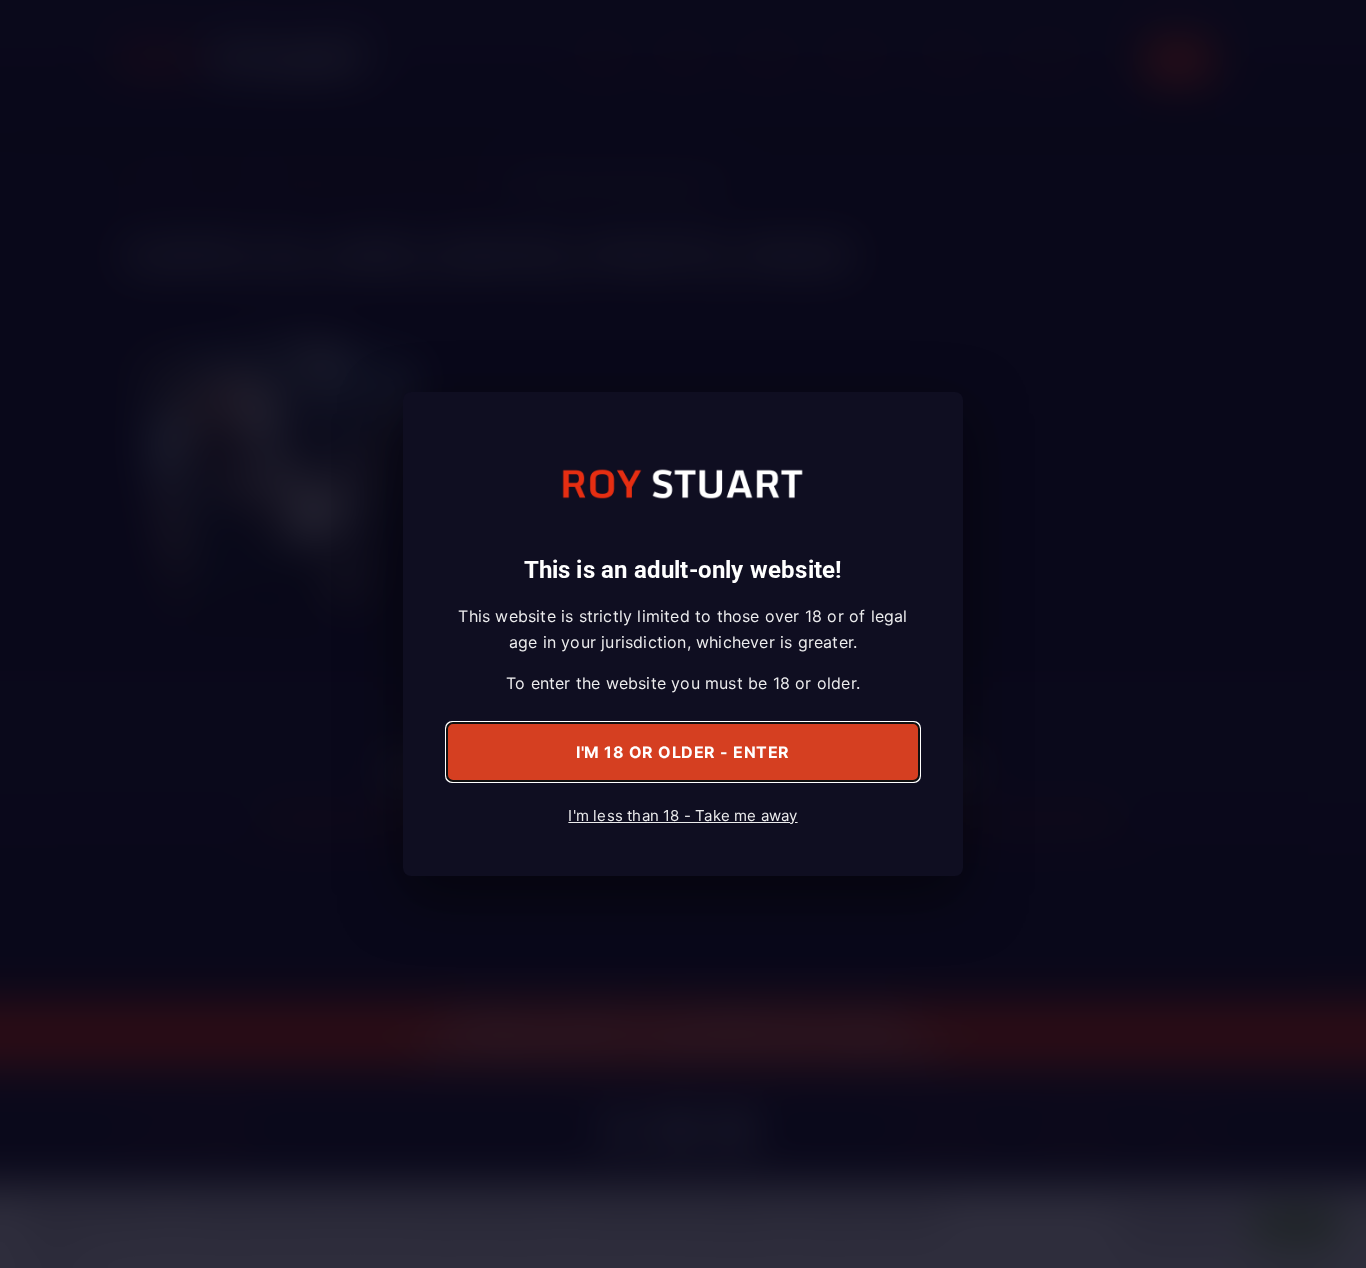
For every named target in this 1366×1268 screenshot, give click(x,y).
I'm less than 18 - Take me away (682, 815)
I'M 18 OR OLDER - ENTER (683, 752)
